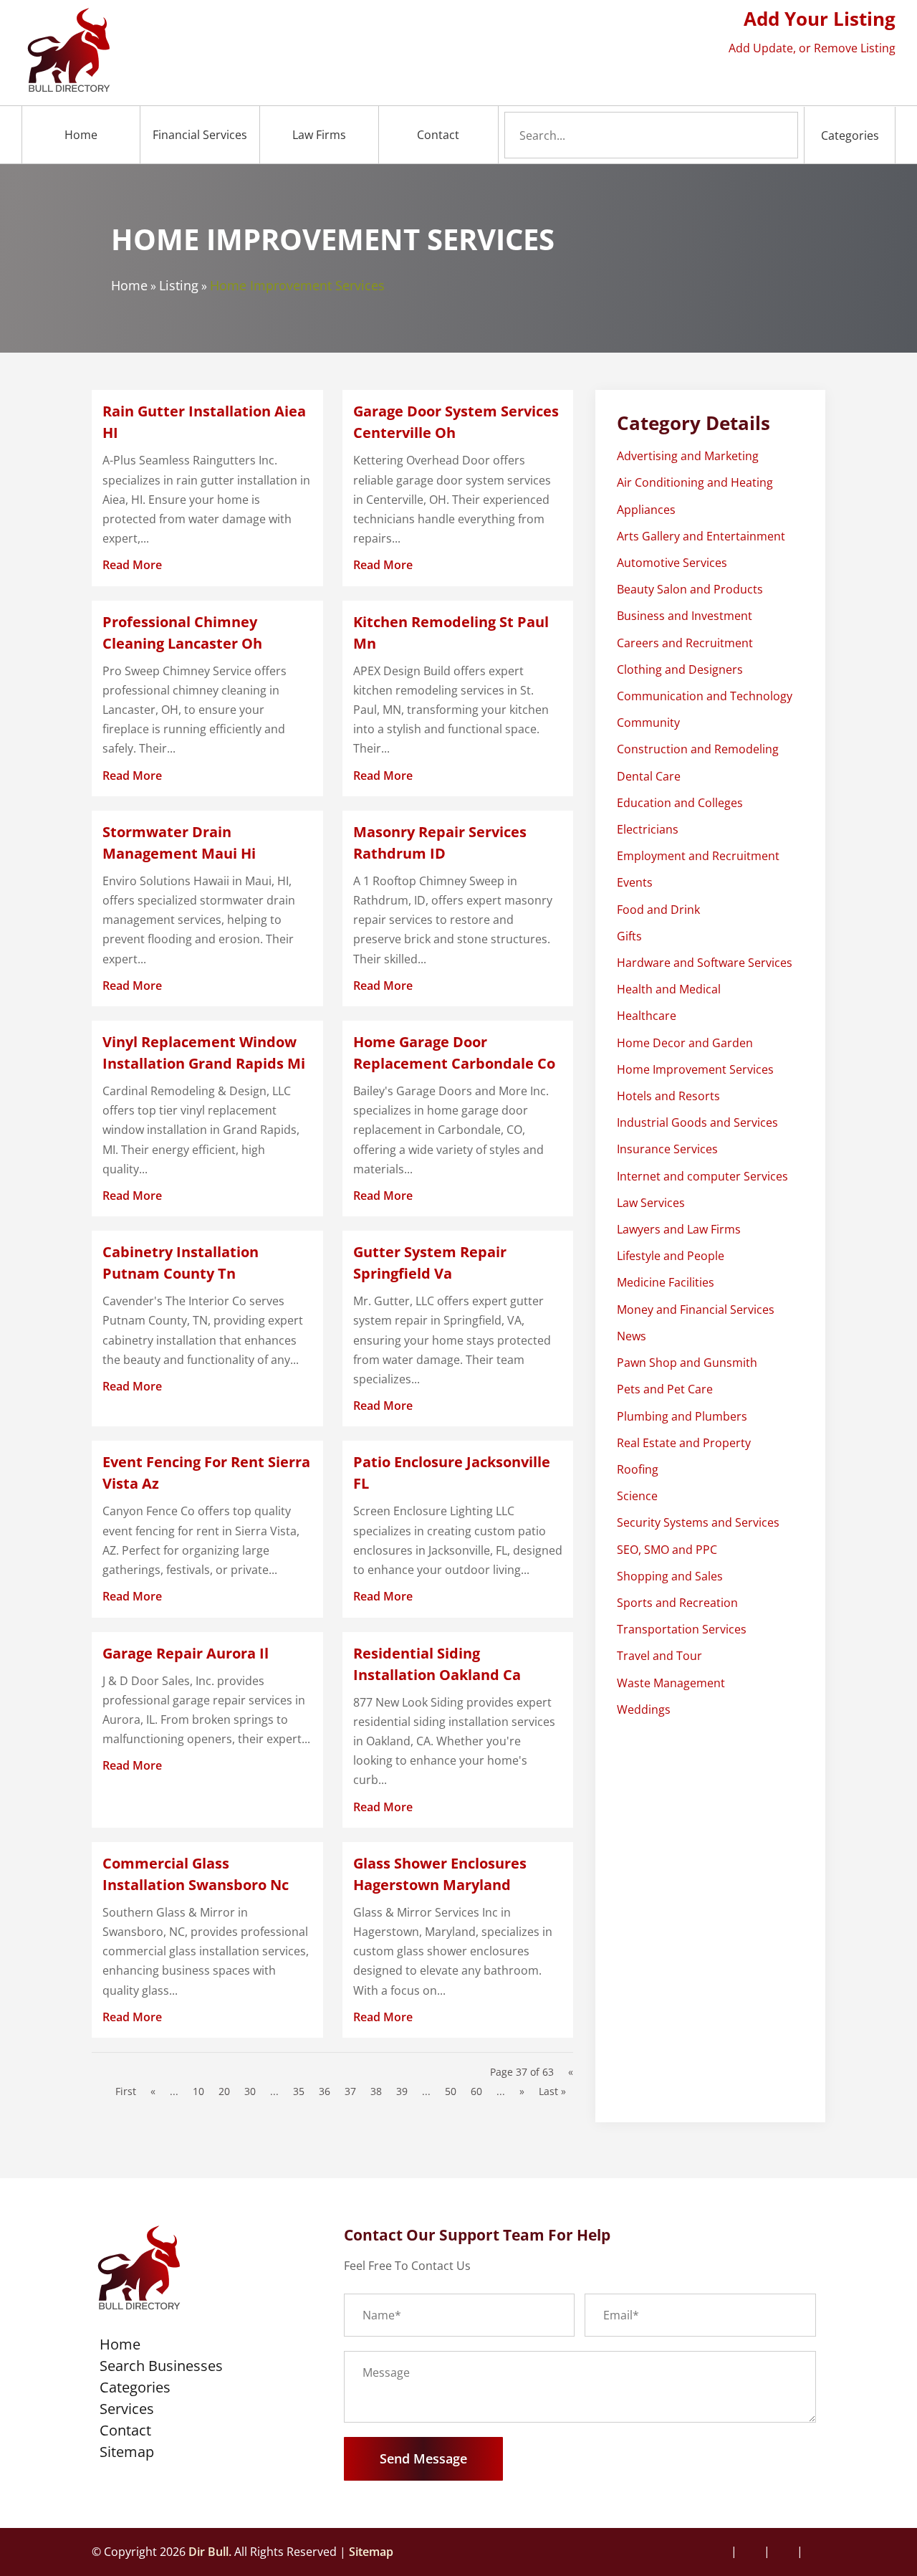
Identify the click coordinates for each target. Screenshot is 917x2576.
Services (127, 2411)
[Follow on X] (784, 2552)
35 (299, 2091)
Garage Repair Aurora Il (186, 1653)
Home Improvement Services (297, 285)
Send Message (423, 2458)
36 (325, 2091)
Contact (438, 135)
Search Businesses (161, 2368)
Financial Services (200, 135)
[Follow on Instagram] (752, 2552)
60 (476, 2091)
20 (224, 2091)
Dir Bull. (210, 2552)
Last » (552, 2091)
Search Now (755, 135)
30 (250, 2091)
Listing (179, 285)
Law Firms (319, 135)
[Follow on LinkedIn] (815, 2552)
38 (376, 2091)
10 (198, 2091)
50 (451, 2091)
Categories (850, 135)
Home (81, 135)
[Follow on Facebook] (721, 2552)
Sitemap (127, 2454)
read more (132, 565)
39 (402, 2091)
